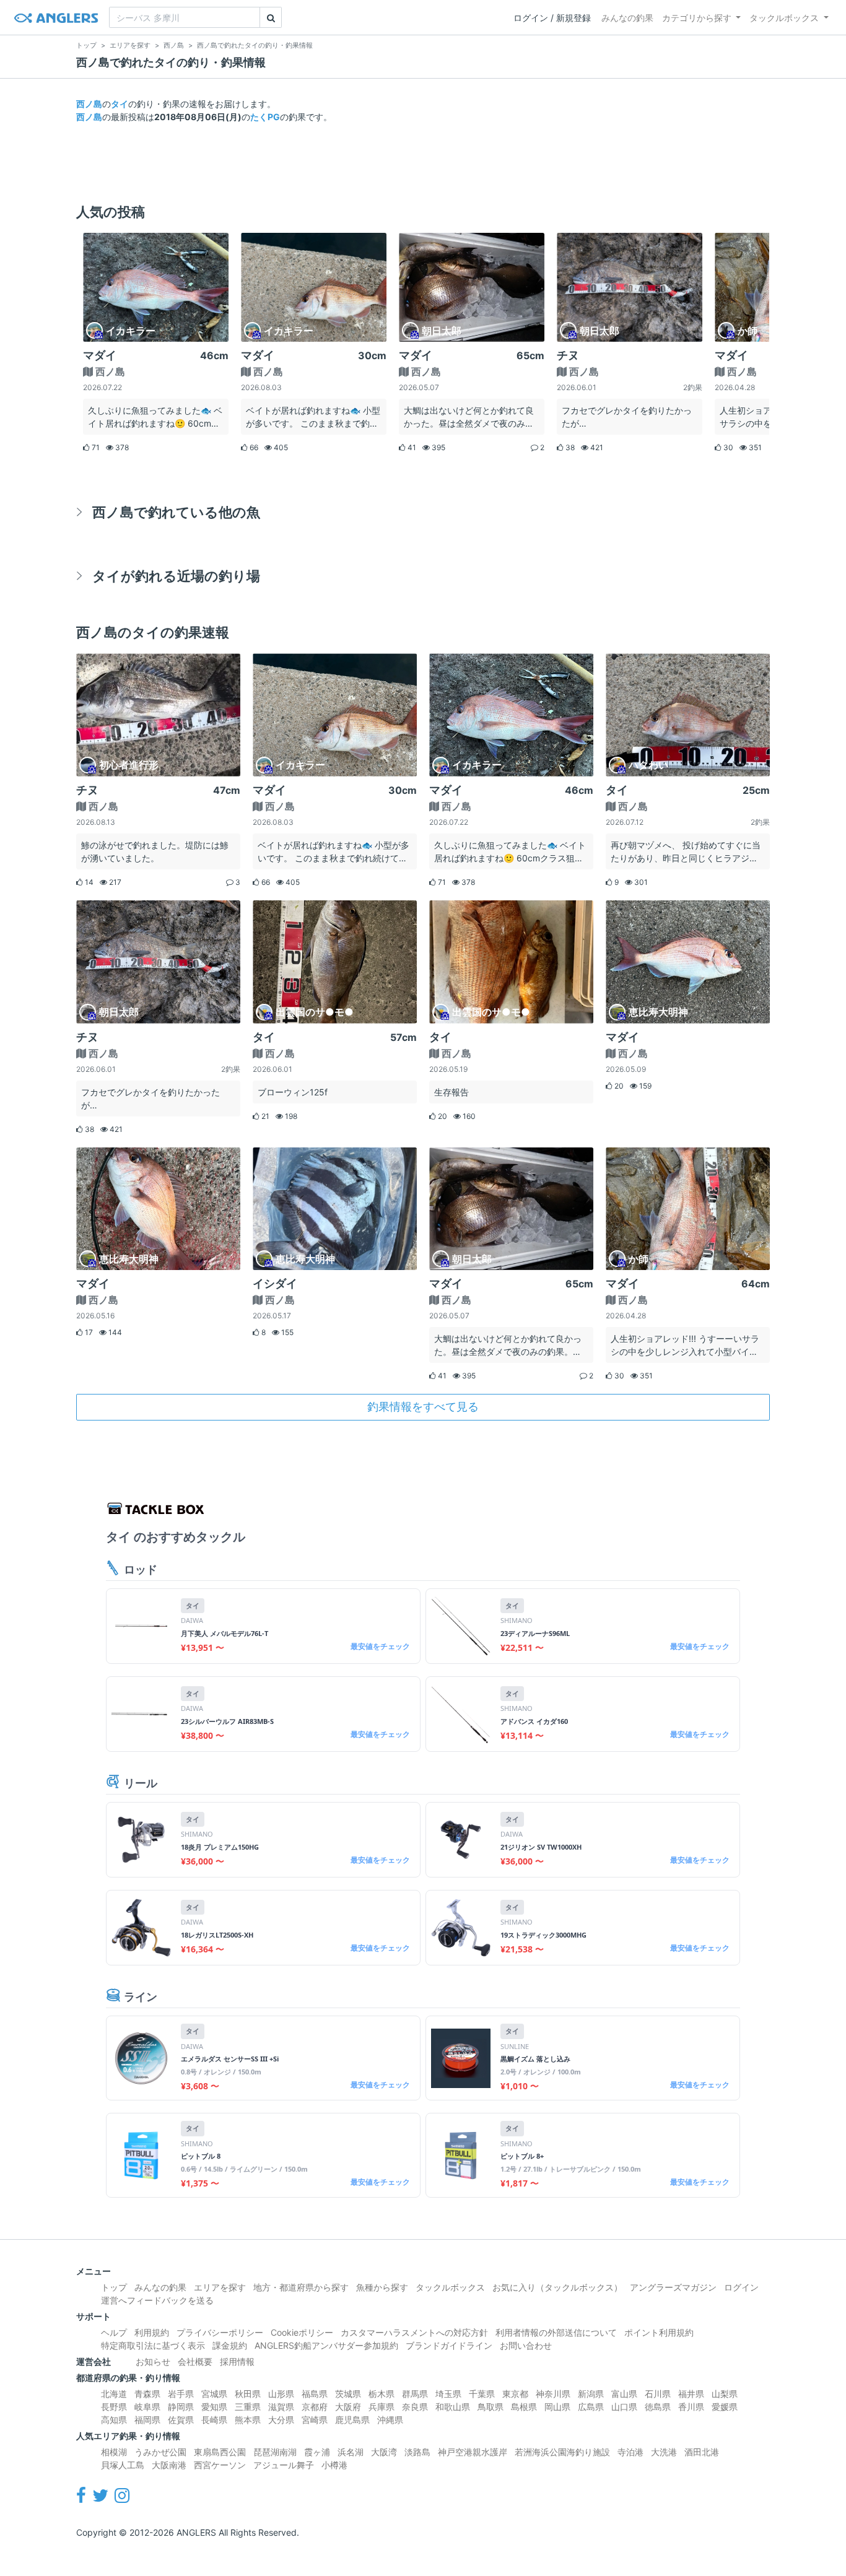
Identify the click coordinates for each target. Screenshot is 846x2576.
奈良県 (415, 2407)
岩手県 (181, 2394)
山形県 (281, 2394)
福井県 (691, 2394)
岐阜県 (147, 2407)
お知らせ (153, 2361)
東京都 (515, 2394)
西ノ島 (89, 104)
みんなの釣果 (627, 18)
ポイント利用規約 (659, 2332)
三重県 (248, 2407)
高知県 (114, 2420)
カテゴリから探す (697, 18)
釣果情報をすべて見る (423, 1407)
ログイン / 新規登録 (552, 18)
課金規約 (230, 2345)
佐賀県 (181, 2420)
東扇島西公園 (220, 2452)
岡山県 (557, 2407)
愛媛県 (725, 2407)
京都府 (315, 2407)
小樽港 (334, 2465)
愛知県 (214, 2407)
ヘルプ (114, 2332)
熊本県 (248, 2420)
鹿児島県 (352, 2420)
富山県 (624, 2394)
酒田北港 (702, 2452)
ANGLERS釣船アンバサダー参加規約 (326, 2345)
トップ (114, 2287)
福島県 (315, 2394)
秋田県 (248, 2394)
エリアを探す (220, 2287)
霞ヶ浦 (317, 2452)
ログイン (741, 2287)
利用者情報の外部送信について (556, 2332)
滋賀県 (281, 2407)
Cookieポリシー (302, 2332)
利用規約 (152, 2332)
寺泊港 (630, 2452)
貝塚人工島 (123, 2465)
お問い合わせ (526, 2345)
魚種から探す (382, 2287)
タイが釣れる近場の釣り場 (176, 576)
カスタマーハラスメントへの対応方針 (414, 2332)
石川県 (658, 2394)
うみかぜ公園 (160, 2452)
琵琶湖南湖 (275, 2452)
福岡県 (147, 2420)
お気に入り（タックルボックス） (557, 2287)
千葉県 (482, 2394)
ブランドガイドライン (449, 2345)
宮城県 (214, 2394)
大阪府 (348, 2407)
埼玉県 (448, 2394)
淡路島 (417, 2452)
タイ (120, 104)
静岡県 (181, 2407)
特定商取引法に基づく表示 (153, 2345)
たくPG (265, 117)
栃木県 (382, 2394)
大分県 (281, 2420)
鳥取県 (491, 2407)
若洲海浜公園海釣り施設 (562, 2452)
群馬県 (415, 2394)
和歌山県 (453, 2407)
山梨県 (725, 2394)
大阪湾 (384, 2452)
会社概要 (195, 2361)
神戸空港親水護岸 (473, 2452)
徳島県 (658, 2407)
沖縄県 (390, 2420)
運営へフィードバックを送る (157, 2300)
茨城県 (348, 2394)
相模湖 (114, 2452)
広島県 (591, 2407)
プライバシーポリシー (220, 2332)
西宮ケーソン (220, 2465)
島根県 (524, 2407)
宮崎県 (315, 2420)
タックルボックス (784, 18)
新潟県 (591, 2394)
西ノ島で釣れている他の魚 (176, 512)
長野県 (114, 2407)
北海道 (114, 2394)
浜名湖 (351, 2452)
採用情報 (237, 2361)
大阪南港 (169, 2465)
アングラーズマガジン (673, 2287)
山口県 (624, 2407)
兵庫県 (382, 2407)
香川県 (691, 2407)
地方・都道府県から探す (301, 2287)
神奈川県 (553, 2394)
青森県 (147, 2394)
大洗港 (664, 2452)
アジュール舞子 (284, 2465)
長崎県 (214, 2420)
